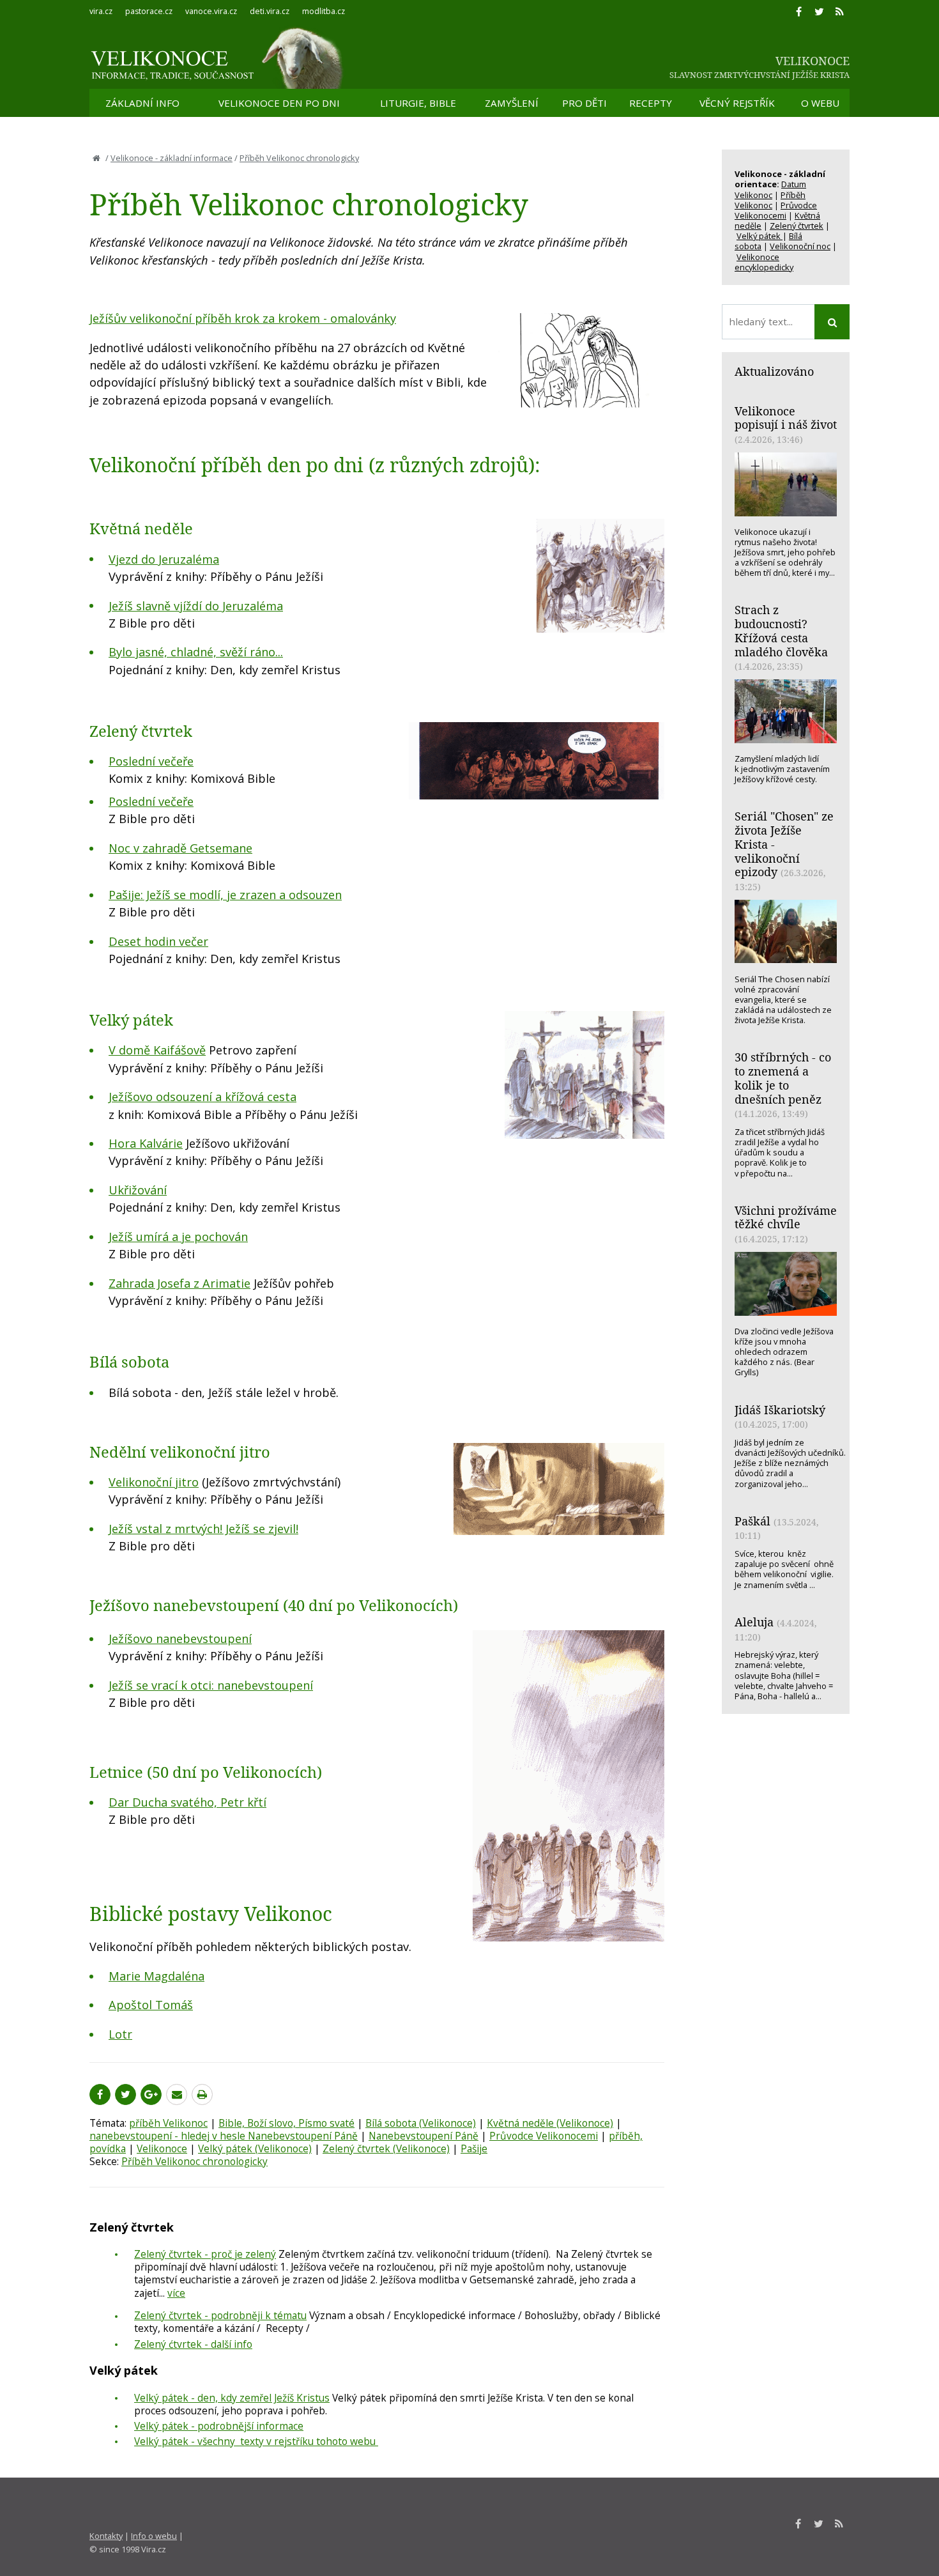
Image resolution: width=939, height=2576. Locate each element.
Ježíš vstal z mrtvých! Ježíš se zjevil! (203, 1529)
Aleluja (754, 1622)
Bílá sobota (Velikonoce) (421, 2123)
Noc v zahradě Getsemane (180, 848)
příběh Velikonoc (168, 2123)
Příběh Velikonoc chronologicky (299, 158)
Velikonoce (162, 2148)
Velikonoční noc (800, 246)
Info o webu (154, 2536)
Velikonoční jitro (154, 1482)
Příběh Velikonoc (770, 200)
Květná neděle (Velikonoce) (550, 2123)
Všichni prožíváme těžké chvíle (786, 1217)
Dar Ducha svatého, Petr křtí (187, 1802)
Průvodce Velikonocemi (544, 2136)
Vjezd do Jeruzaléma (164, 559)
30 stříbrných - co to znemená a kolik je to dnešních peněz (783, 1078)
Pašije (474, 2148)
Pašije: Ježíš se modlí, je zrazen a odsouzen (225, 895)
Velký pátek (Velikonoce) (255, 2148)
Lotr (120, 2034)
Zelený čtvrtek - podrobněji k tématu (220, 2315)
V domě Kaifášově (157, 1050)
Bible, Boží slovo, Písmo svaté (286, 2123)
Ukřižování (138, 1190)
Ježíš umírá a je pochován (178, 1237)
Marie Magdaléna (156, 1976)
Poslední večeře (151, 761)
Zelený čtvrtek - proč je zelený (205, 2254)
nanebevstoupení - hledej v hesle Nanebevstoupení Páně (224, 2136)
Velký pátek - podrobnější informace (219, 2426)
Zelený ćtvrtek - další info (193, 2344)
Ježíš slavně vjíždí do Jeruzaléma (196, 606)
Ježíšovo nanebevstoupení (180, 1639)
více (176, 2293)
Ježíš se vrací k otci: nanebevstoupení (211, 1685)
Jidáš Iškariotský (780, 1410)
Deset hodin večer (158, 941)
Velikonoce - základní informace (172, 158)
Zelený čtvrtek (797, 226)
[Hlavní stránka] (96, 158)
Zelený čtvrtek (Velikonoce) (386, 2148)
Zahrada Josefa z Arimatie (179, 1283)
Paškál (752, 1521)
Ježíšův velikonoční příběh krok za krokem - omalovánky (243, 318)
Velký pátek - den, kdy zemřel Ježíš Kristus (232, 2398)
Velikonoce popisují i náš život (786, 418)
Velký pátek (760, 236)
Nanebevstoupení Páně (424, 2136)
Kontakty (106, 2536)
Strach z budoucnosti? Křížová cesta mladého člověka (781, 630)
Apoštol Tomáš (151, 2005)
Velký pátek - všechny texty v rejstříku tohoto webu (256, 2441)
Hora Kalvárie (146, 1143)
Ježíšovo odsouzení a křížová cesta (202, 1097)
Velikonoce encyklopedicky (764, 262)
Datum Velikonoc (770, 189)
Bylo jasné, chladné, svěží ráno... (196, 652)
